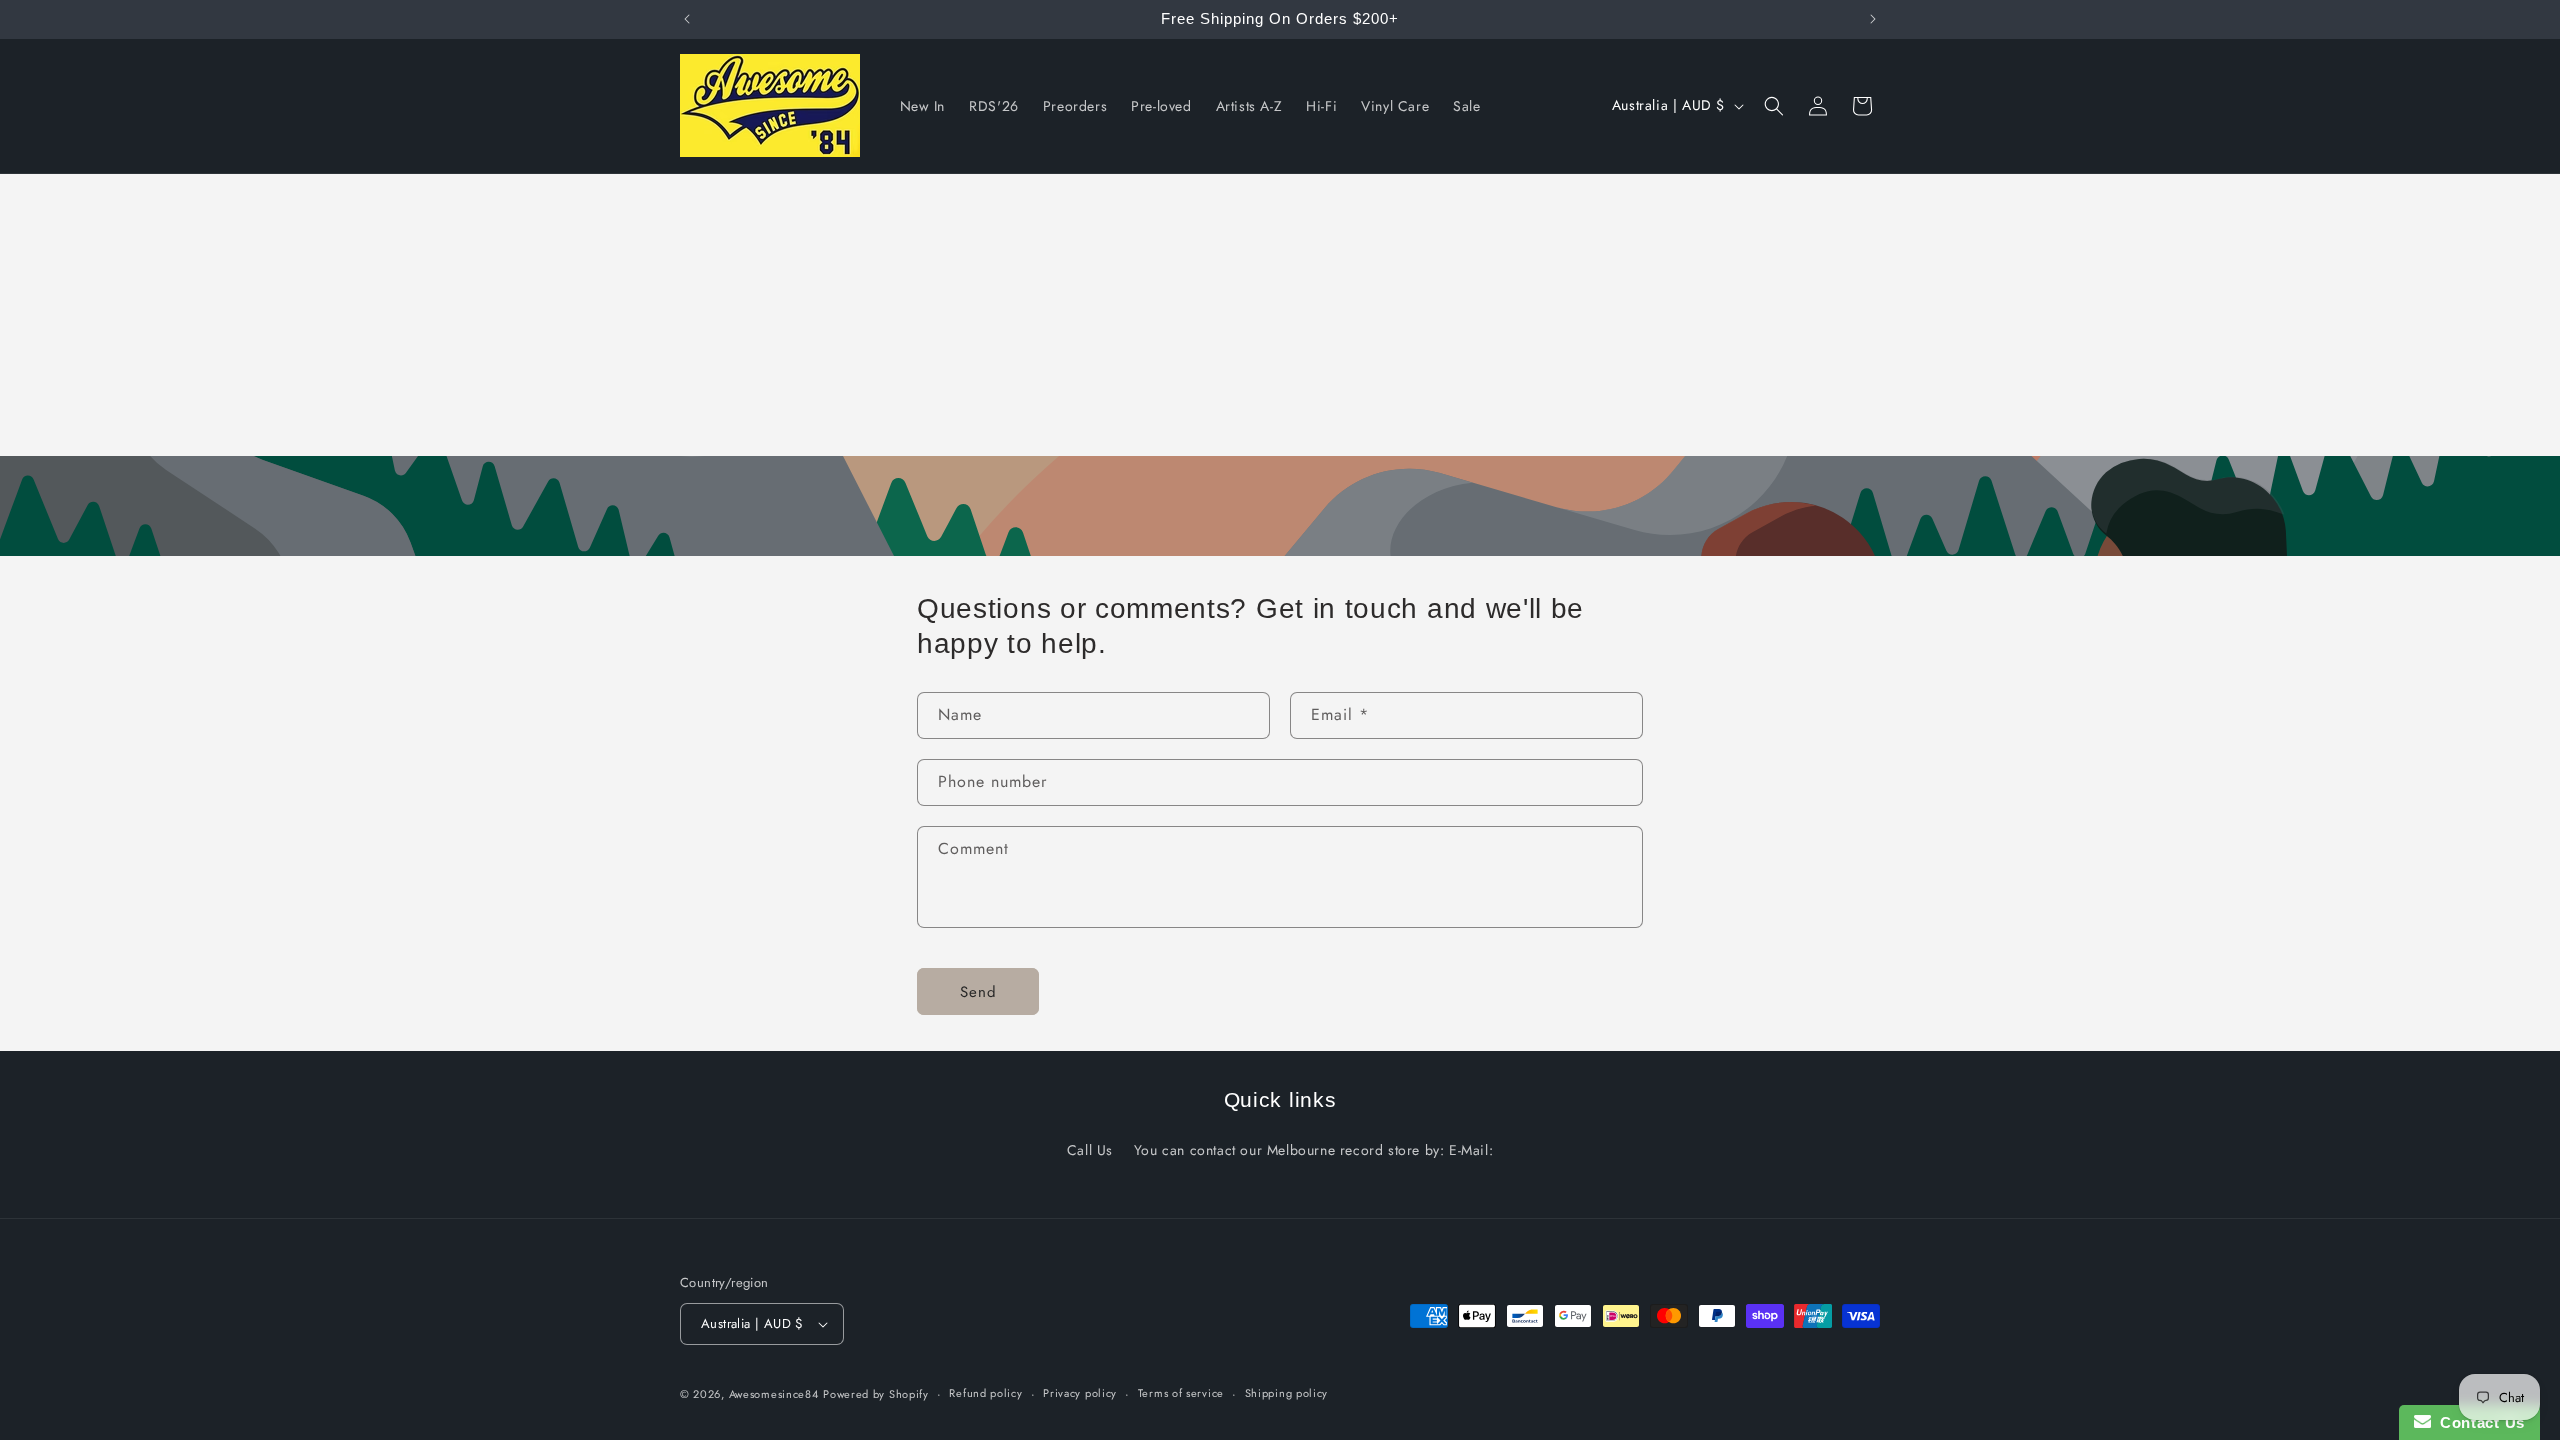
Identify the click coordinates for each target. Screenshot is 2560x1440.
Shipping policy (1287, 1393)
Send (978, 991)
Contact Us (2478, 1422)
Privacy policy (1080, 1393)
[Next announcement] (1873, 19)
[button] (1774, 106)
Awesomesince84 (774, 1394)
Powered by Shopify (876, 1394)
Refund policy (985, 1393)
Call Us (1090, 1150)
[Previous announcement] (687, 19)
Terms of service (1181, 1393)
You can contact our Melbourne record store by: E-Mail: (1313, 1150)
